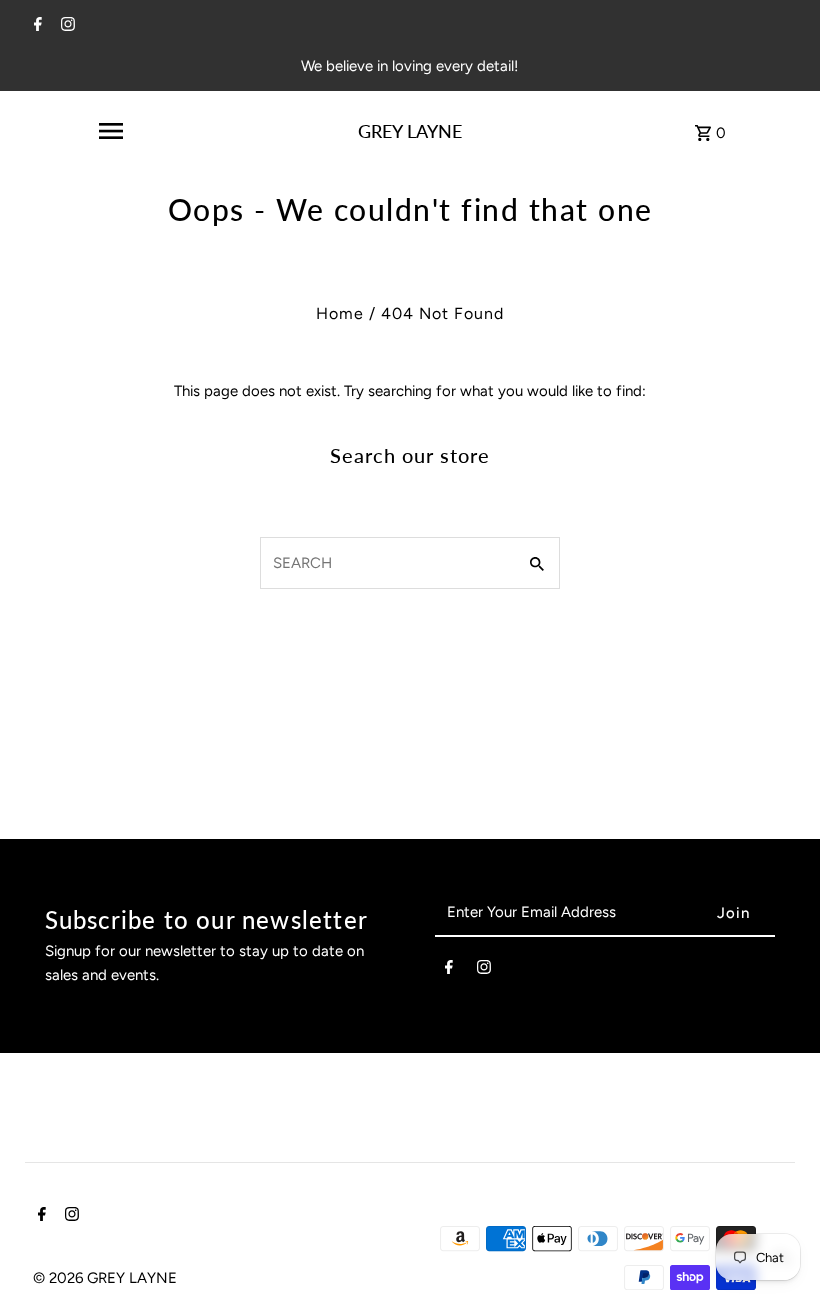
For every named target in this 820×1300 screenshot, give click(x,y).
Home (340, 313)
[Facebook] (35, 26)
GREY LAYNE (410, 131)
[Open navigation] (110, 131)
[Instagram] (65, 26)
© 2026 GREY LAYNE (105, 1278)
